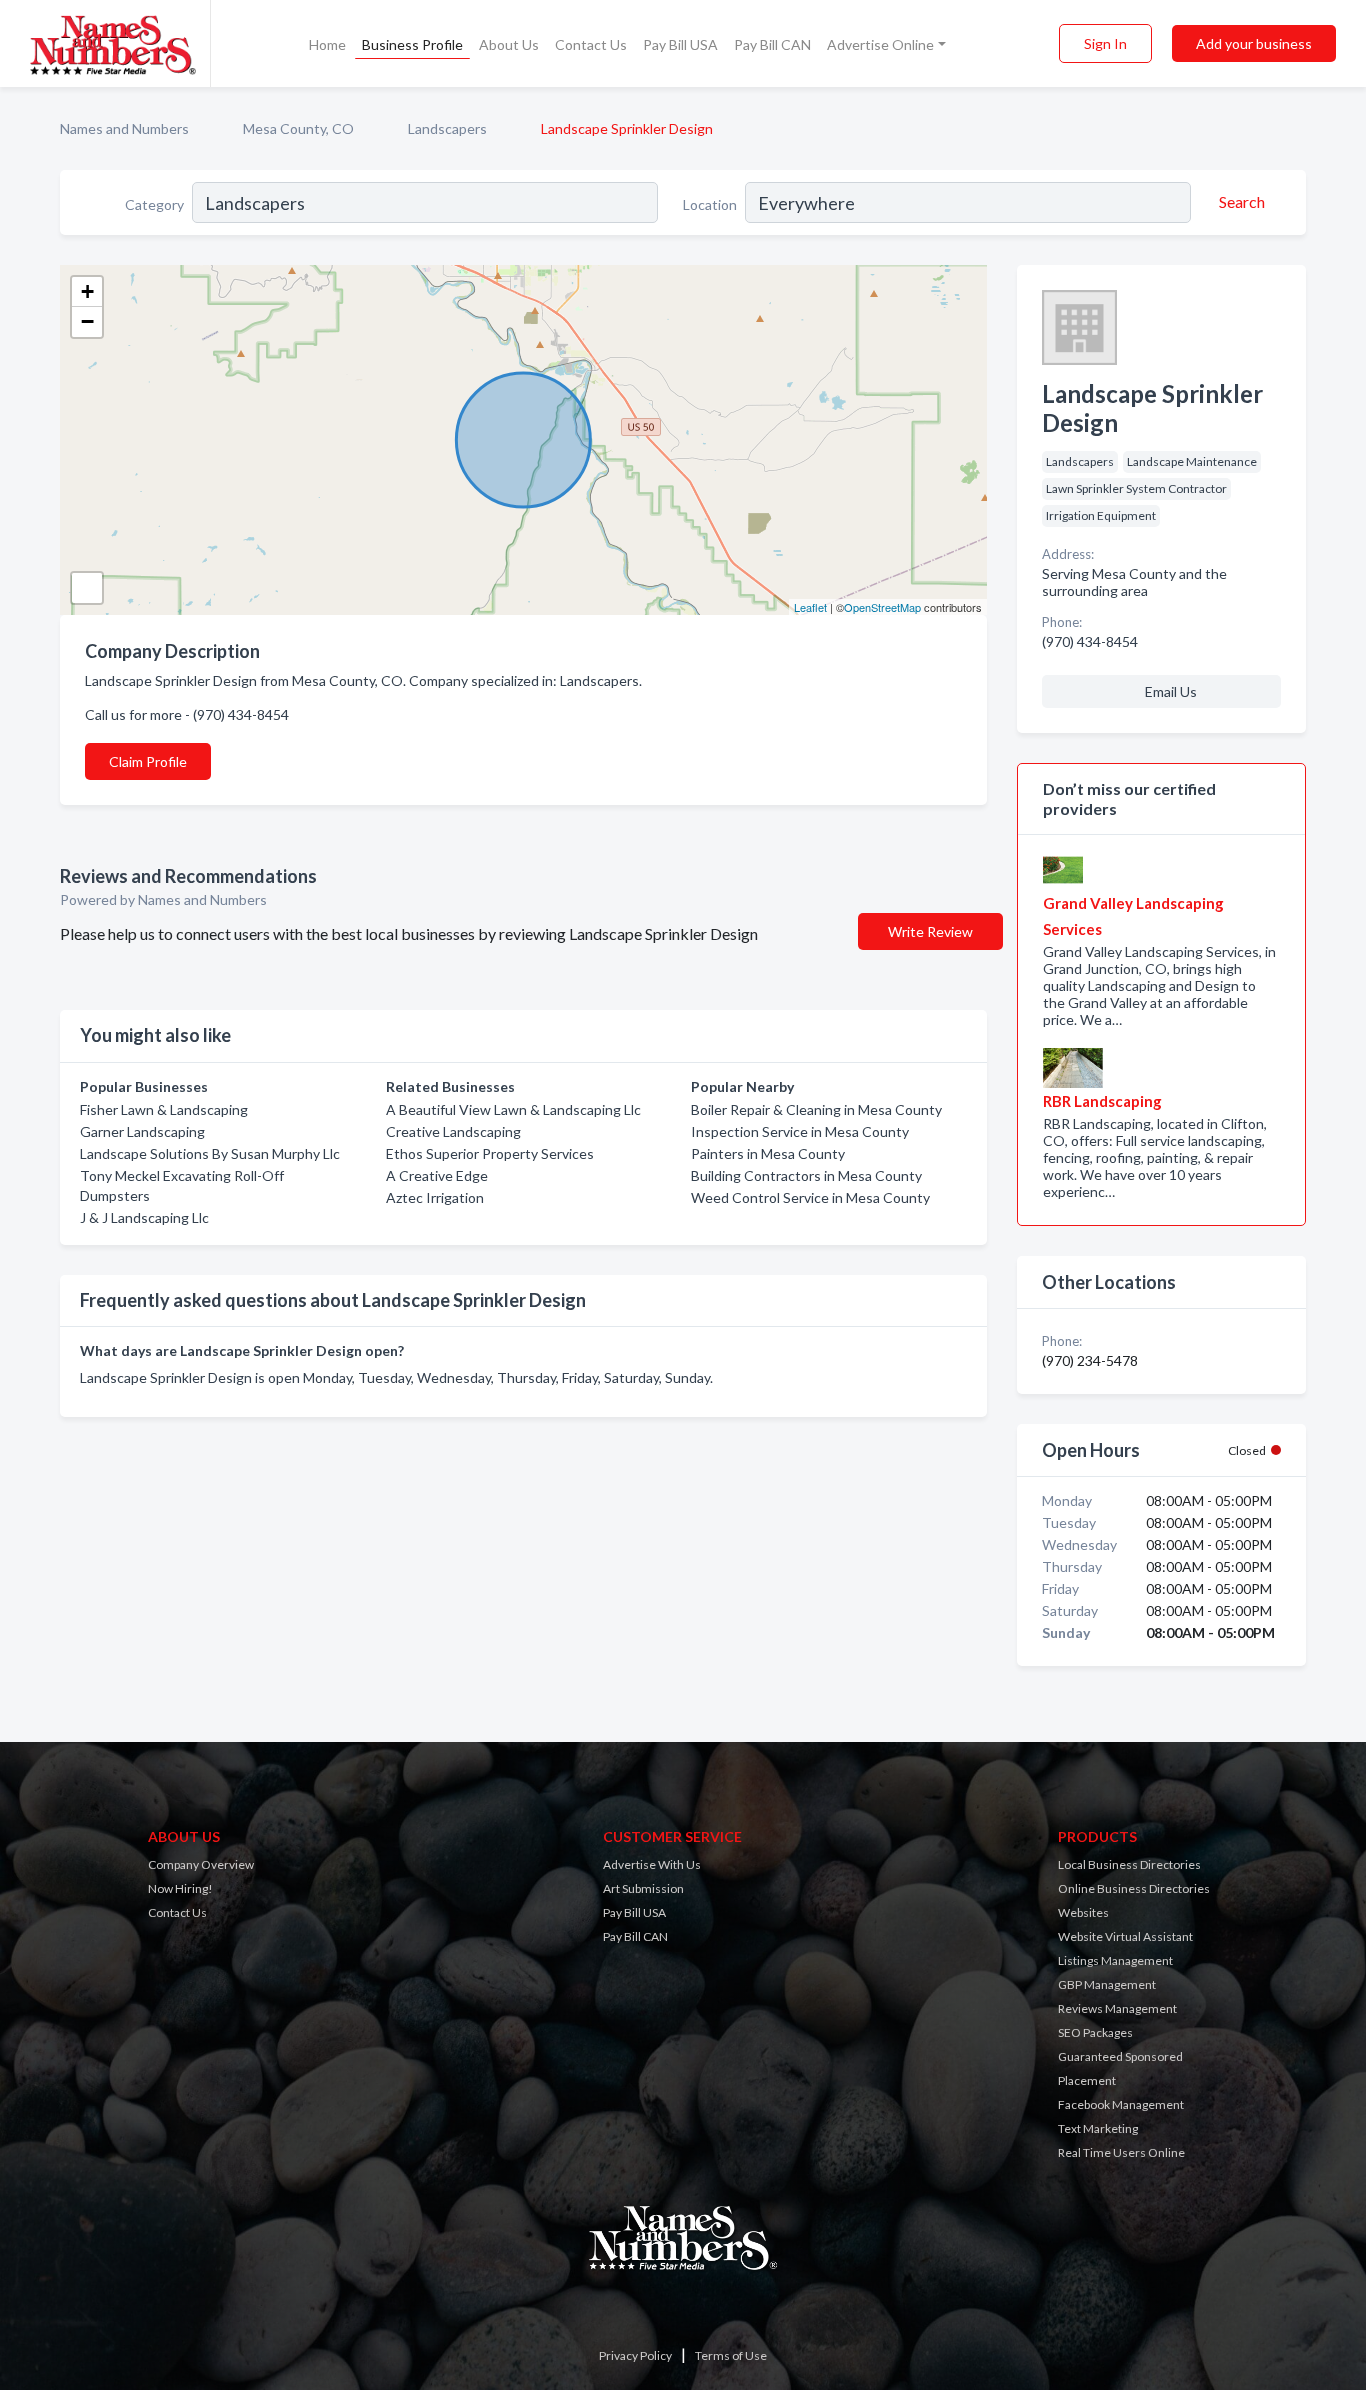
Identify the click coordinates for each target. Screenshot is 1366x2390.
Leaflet (810, 607)
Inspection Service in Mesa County (800, 1131)
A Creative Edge (437, 1175)
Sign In (1105, 43)
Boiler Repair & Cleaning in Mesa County (816, 1109)
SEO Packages (1095, 2032)
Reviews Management (1117, 2008)
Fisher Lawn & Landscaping (164, 1109)
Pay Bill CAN (772, 44)
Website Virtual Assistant (1125, 1936)
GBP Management (1107, 1984)
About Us (509, 44)
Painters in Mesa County (768, 1153)
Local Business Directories (1129, 1864)
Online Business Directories (1134, 1888)
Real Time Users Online (1121, 2152)
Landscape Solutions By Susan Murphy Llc (210, 1153)
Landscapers (447, 128)
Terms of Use (731, 2355)
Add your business (1254, 43)
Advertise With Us (652, 1864)
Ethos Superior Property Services (490, 1153)
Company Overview (201, 1864)
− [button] (87, 321)
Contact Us (591, 44)
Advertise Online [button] (880, 44)
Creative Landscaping (453, 1131)
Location (710, 204)
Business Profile (412, 44)
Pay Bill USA (680, 44)
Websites (1083, 1912)
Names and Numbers (124, 128)
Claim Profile (148, 761)
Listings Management (1115, 1960)
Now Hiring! (180, 1888)
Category (154, 204)
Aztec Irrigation (435, 1197)
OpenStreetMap (882, 607)
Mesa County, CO (298, 128)
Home (327, 44)
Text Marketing (1098, 2128)
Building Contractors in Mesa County (806, 1175)
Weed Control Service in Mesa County (810, 1197)
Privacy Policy (635, 2355)
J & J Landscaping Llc (144, 1217)
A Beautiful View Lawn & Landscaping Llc (513, 1109)
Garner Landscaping (142, 1131)
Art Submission (643, 1888)
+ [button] (87, 291)
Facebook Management (1121, 2104)
